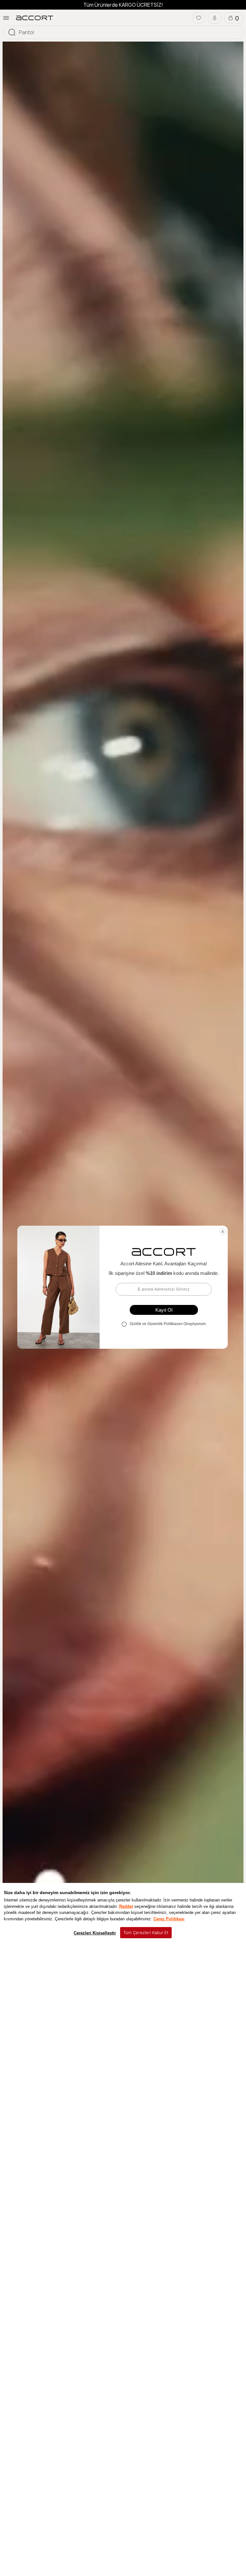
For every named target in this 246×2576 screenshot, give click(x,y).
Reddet (126, 1906)
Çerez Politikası (169, 1919)
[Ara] (12, 32)
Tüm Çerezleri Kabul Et (146, 1932)
